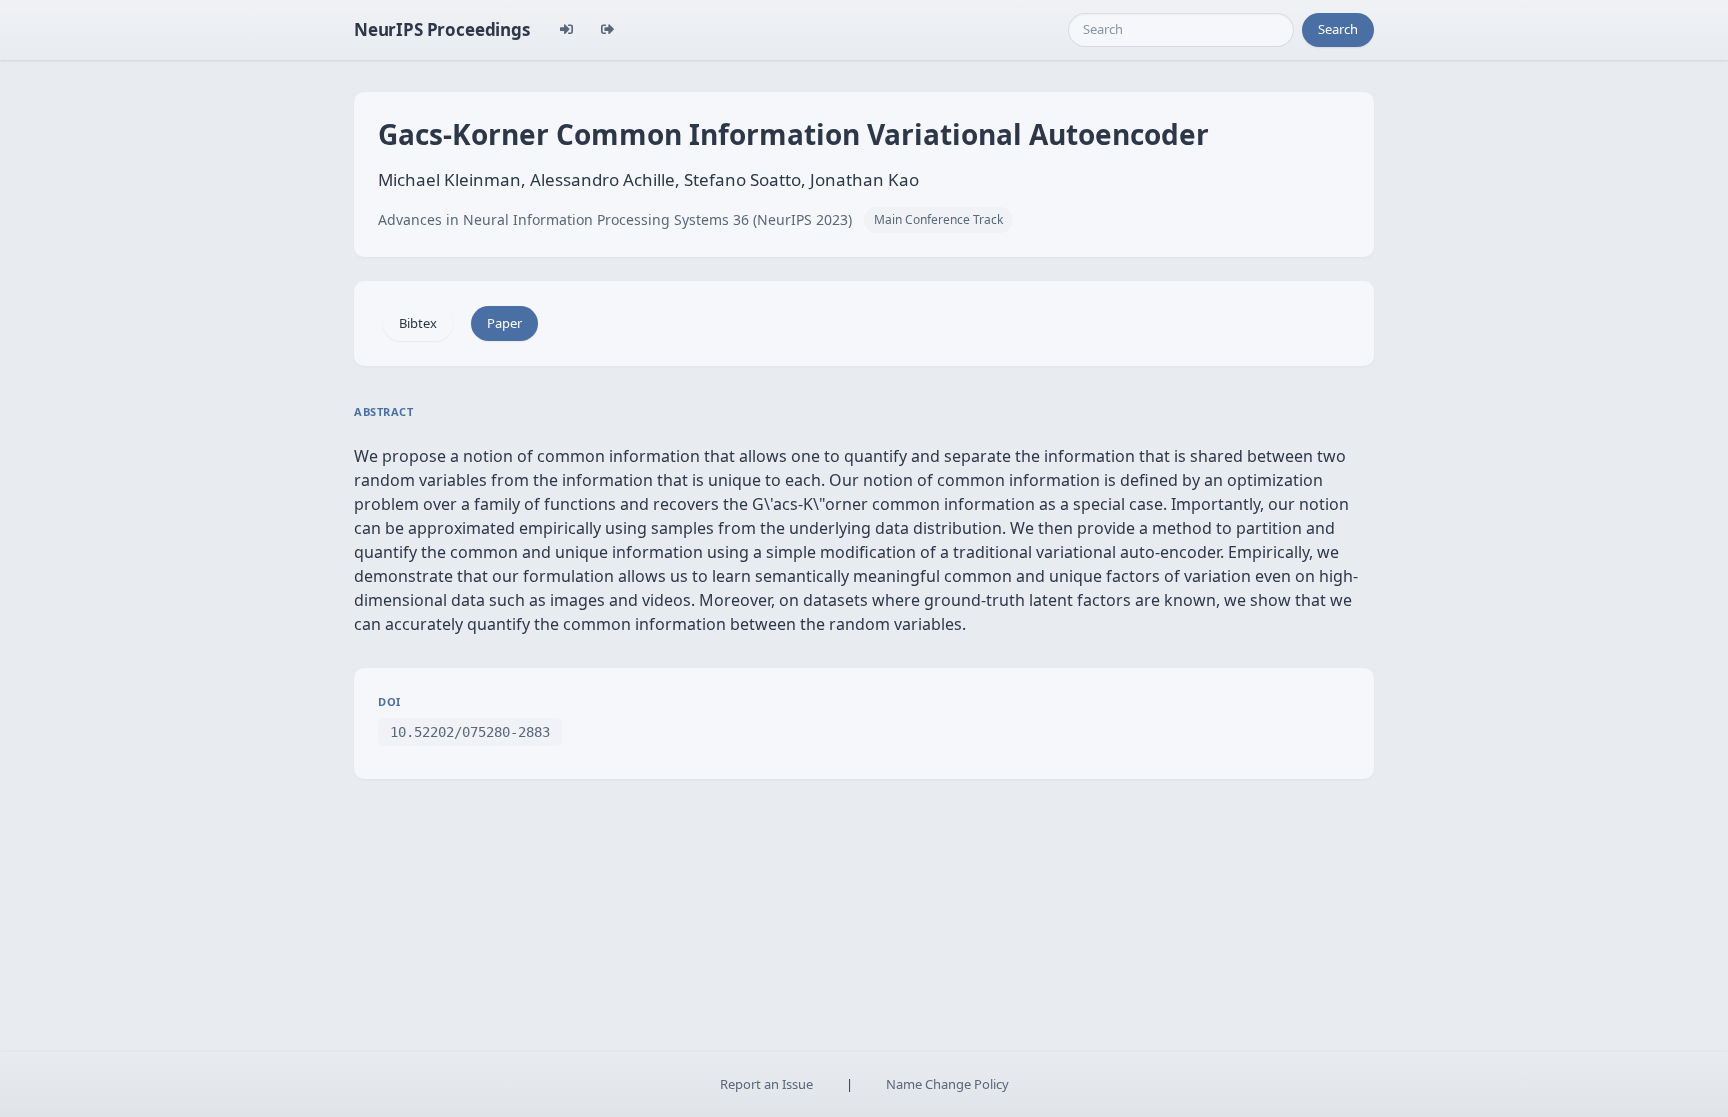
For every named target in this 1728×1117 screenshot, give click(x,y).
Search (1338, 29)
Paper (504, 323)
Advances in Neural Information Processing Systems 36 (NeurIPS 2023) (615, 219)
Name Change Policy (947, 1084)
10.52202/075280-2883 (470, 732)
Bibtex (418, 323)
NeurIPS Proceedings (442, 29)
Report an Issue (766, 1084)
